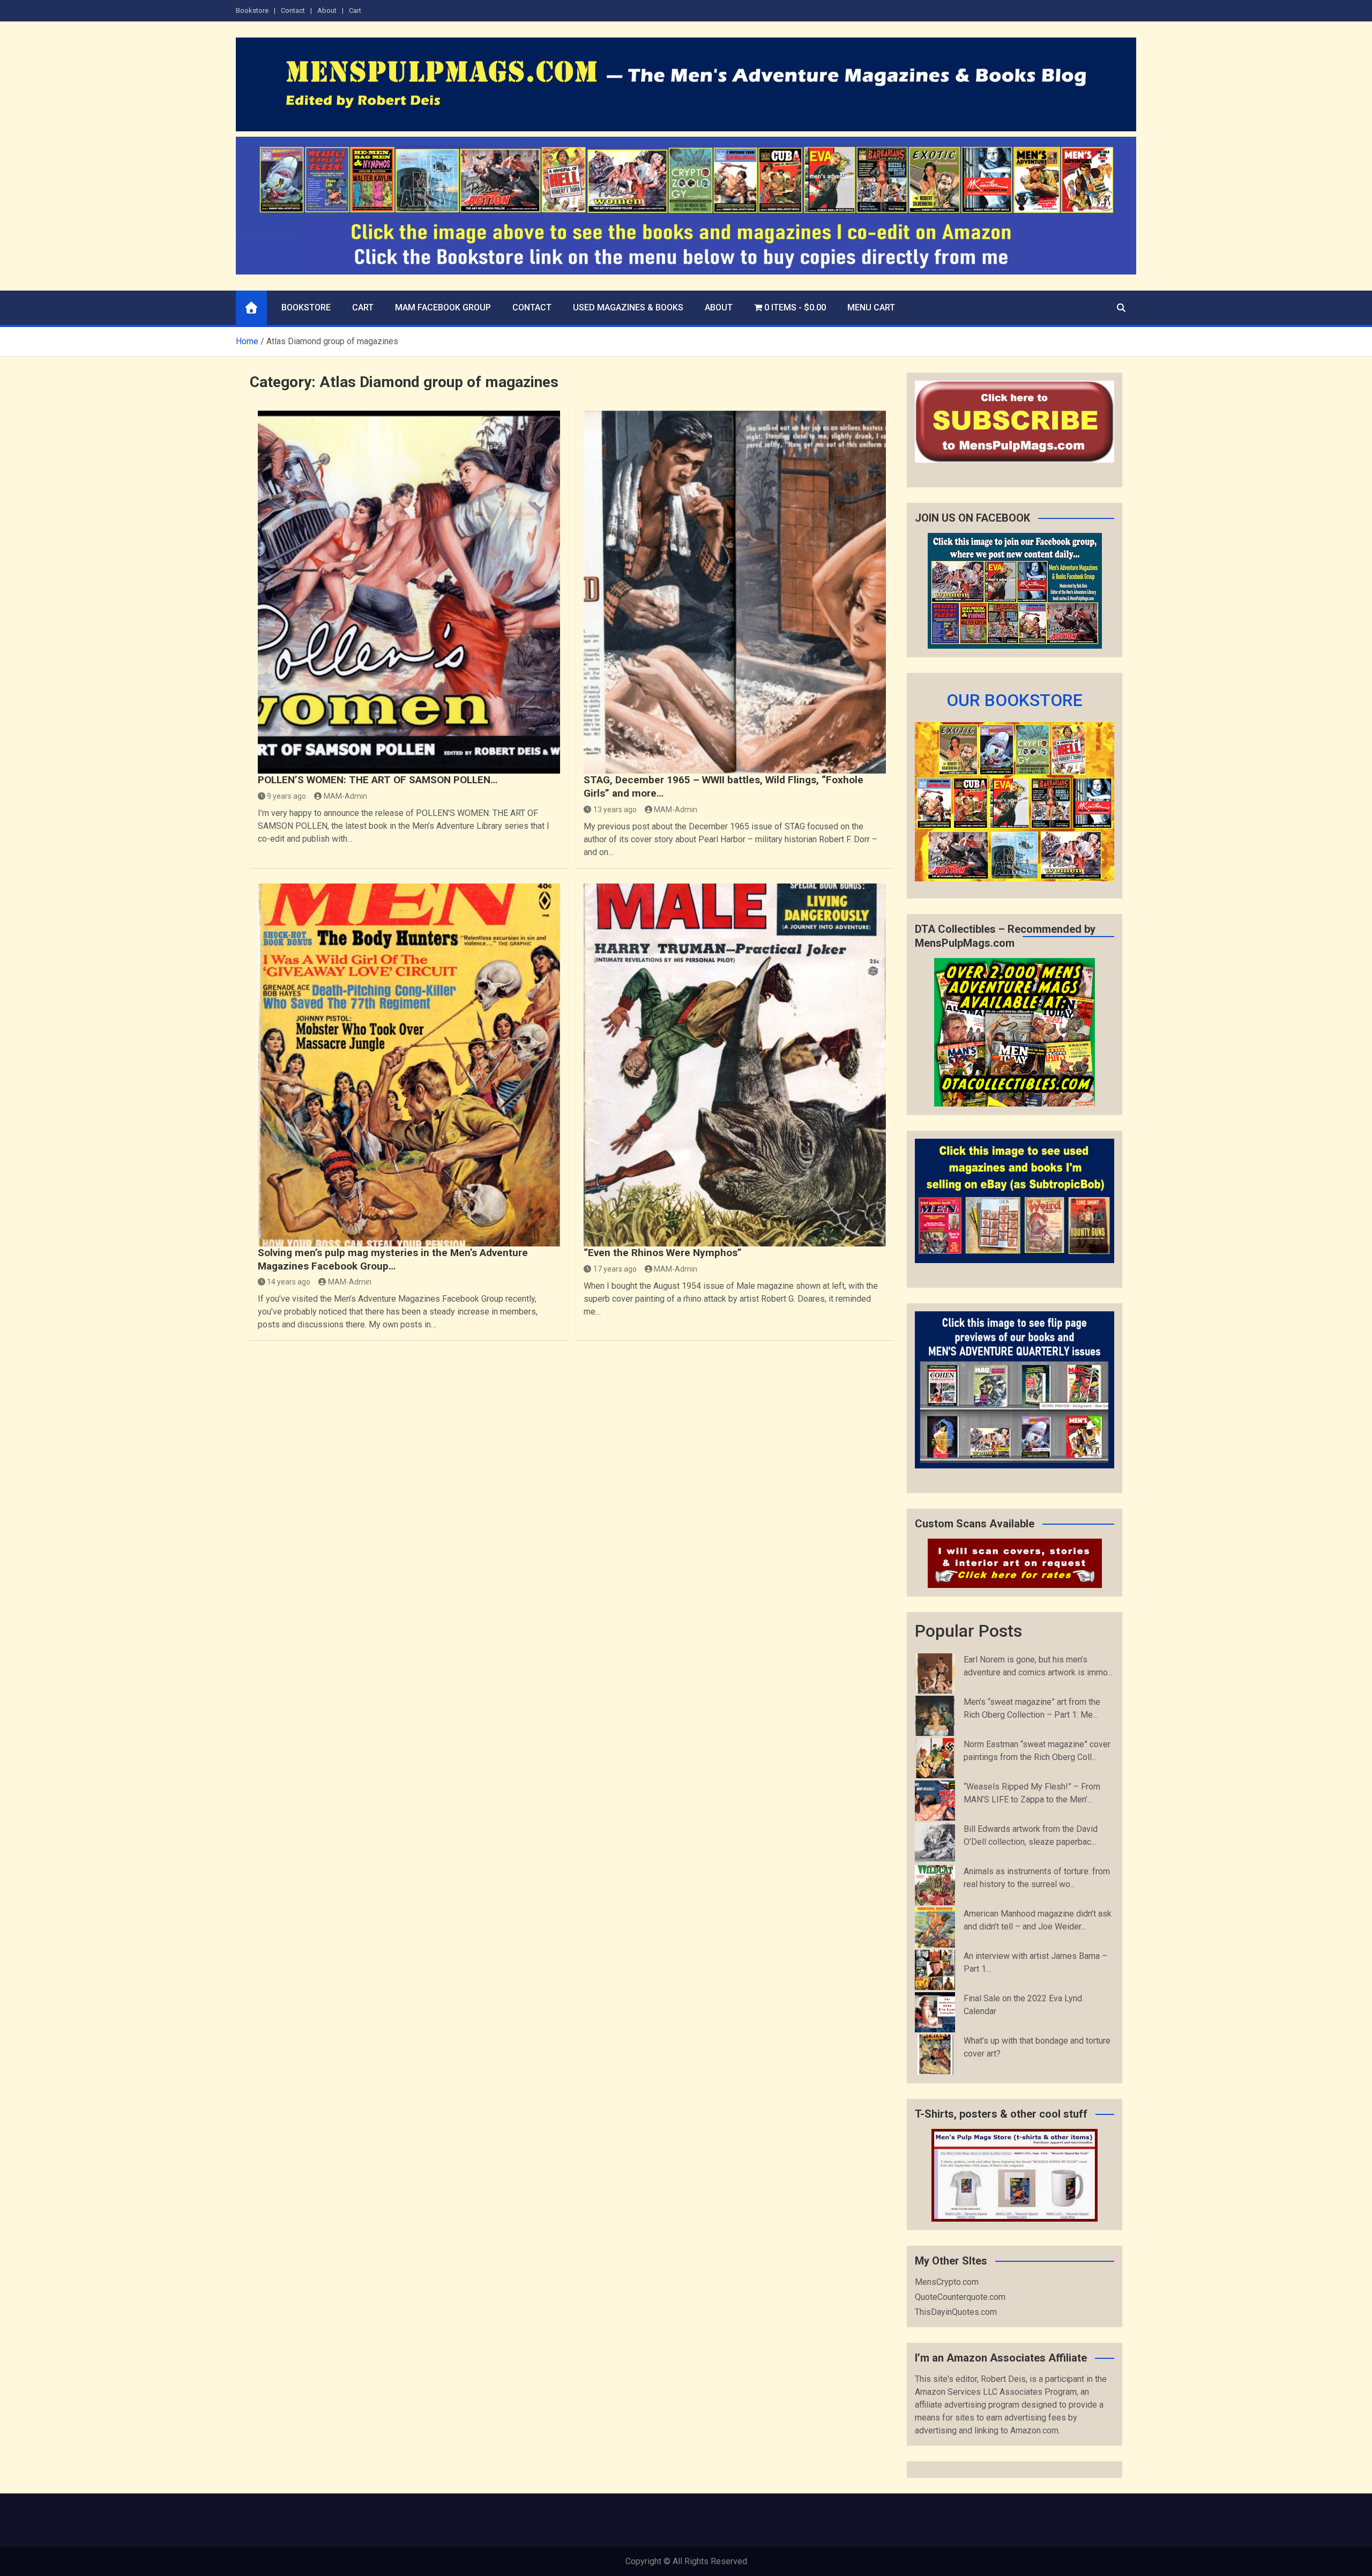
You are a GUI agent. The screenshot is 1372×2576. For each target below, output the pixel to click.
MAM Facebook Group (443, 307)
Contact (293, 10)
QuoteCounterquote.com (960, 2297)
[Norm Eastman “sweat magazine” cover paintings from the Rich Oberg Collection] (935, 1758)
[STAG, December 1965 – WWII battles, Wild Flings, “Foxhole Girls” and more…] (735, 592)
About (327, 10)
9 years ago (286, 796)
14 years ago (289, 1282)
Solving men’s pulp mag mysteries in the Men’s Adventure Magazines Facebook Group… (393, 1259)
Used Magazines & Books (628, 307)
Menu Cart (871, 307)
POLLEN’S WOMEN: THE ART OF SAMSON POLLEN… (378, 780)
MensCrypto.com (947, 2282)
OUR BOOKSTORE (1015, 700)
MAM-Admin (345, 796)
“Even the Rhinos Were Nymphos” (663, 1253)
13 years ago (615, 810)
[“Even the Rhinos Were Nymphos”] (735, 1065)
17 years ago (615, 1269)
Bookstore (252, 10)
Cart (355, 10)
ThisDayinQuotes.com (956, 2312)
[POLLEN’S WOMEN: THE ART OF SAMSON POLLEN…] (409, 592)
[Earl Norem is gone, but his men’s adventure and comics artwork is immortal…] (935, 1673)
